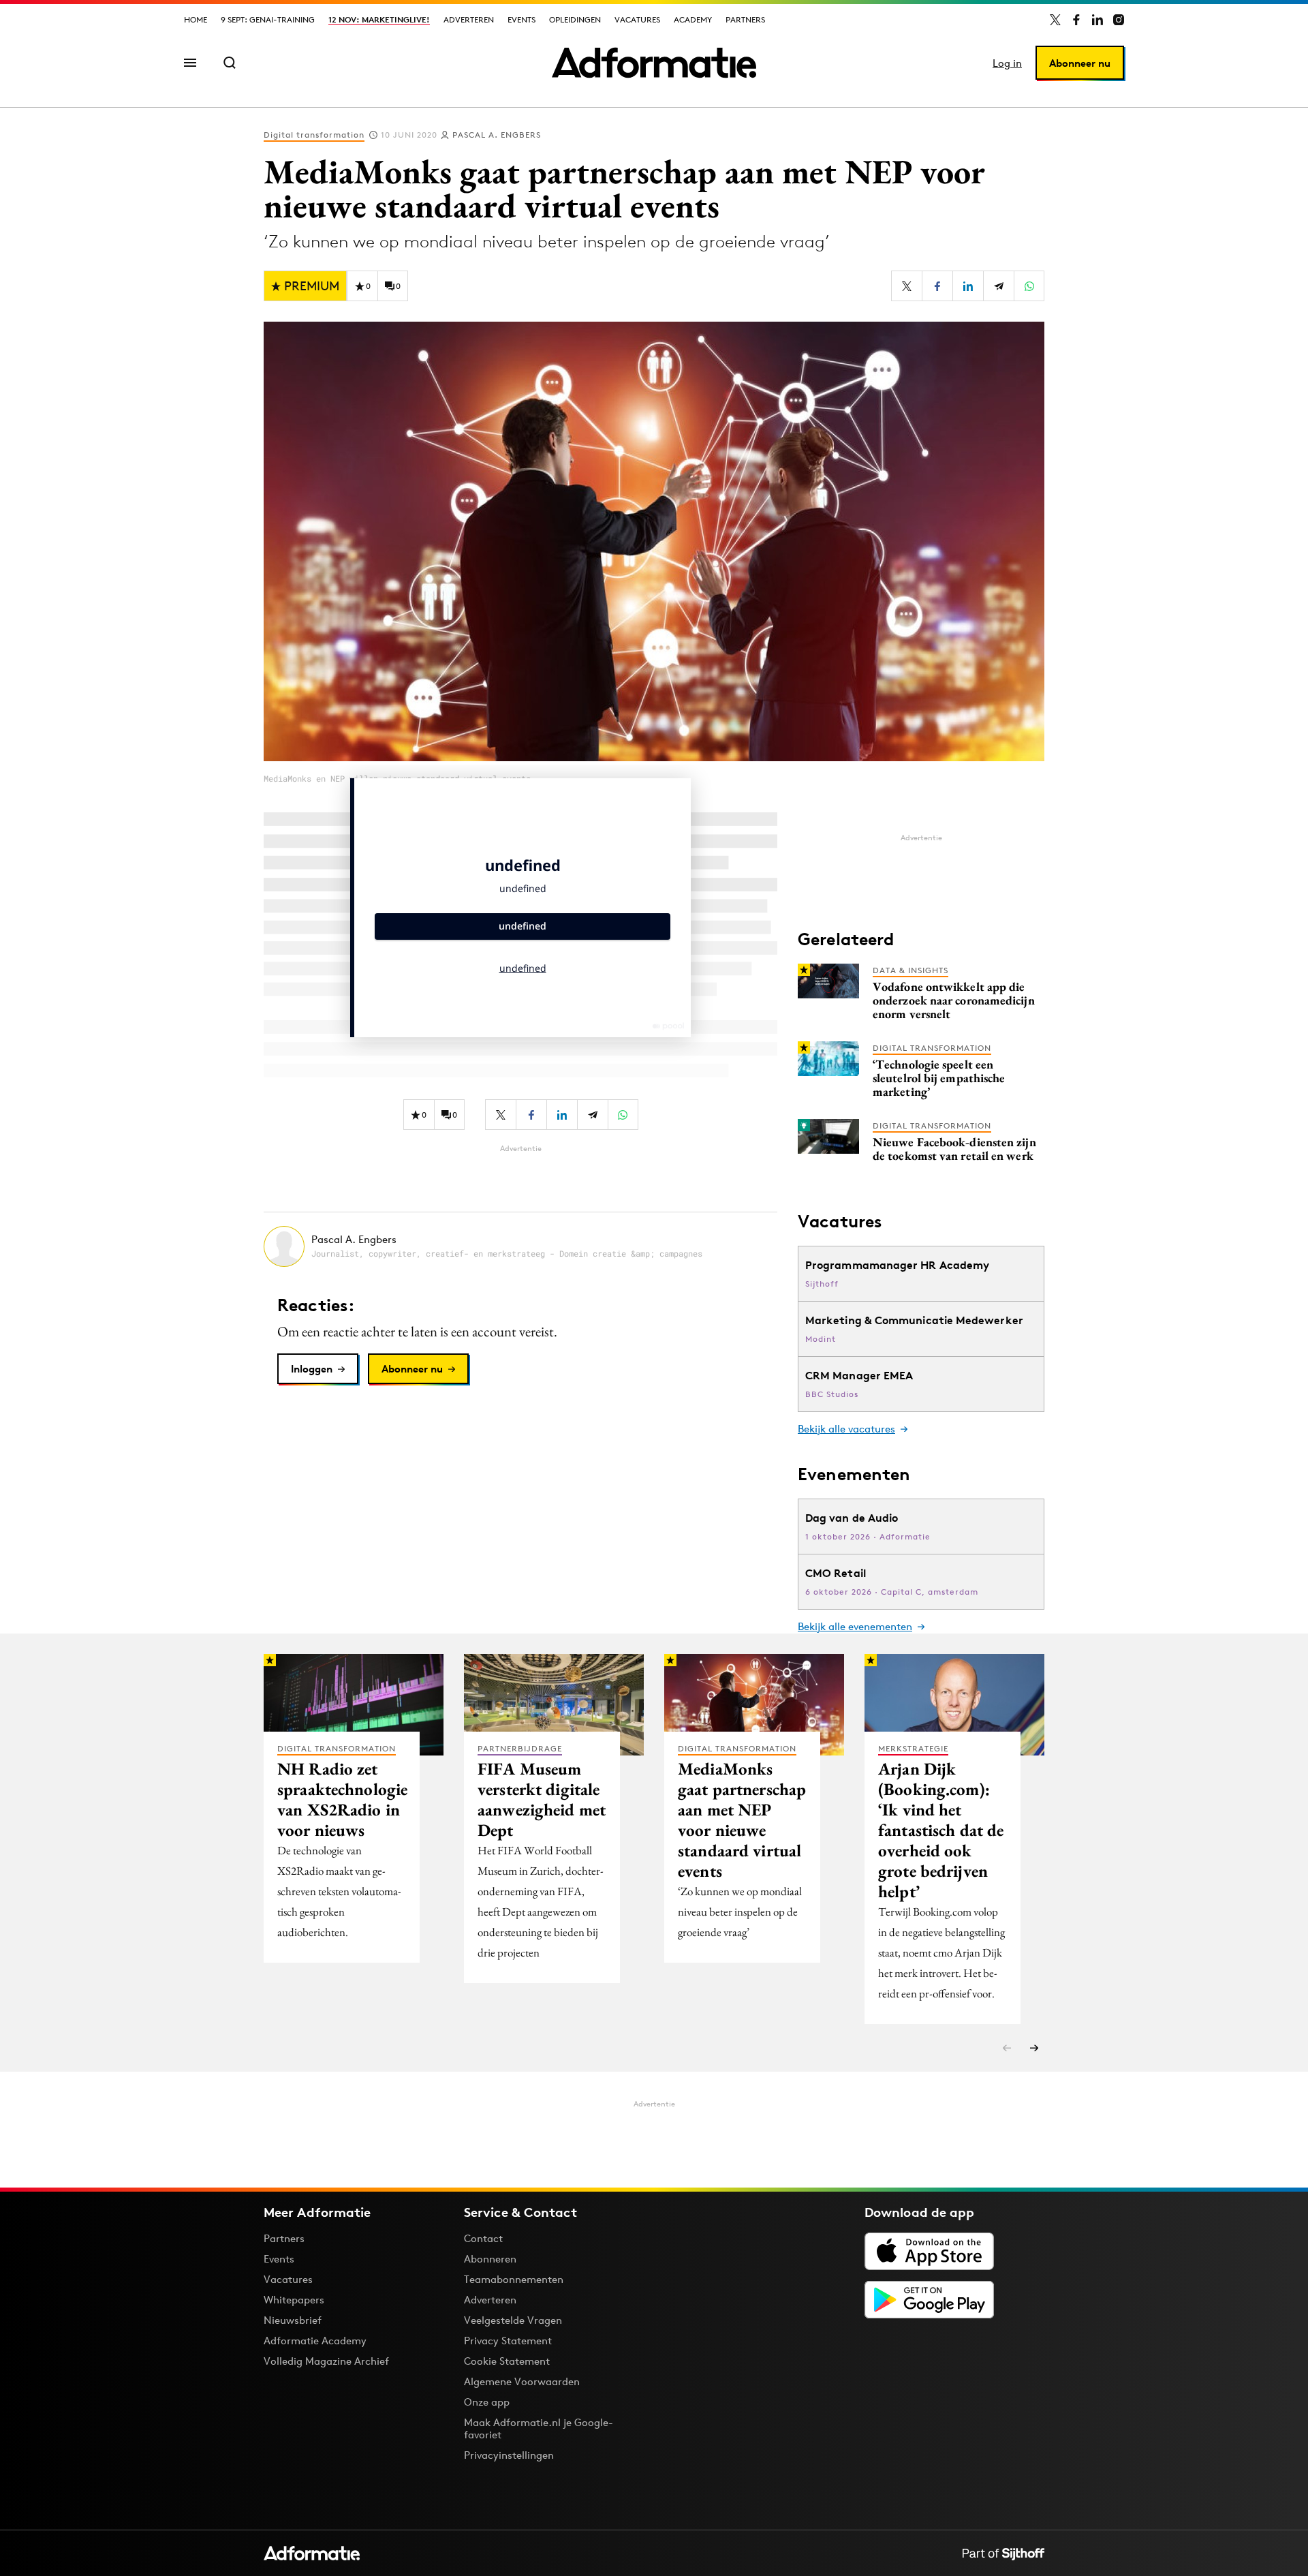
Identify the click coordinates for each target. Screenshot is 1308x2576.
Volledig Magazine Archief (326, 2361)
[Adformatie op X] (1055, 20)
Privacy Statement (508, 2341)
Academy (693, 19)
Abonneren (490, 2259)
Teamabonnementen (514, 2279)
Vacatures (637, 19)
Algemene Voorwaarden (522, 2381)
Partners (745, 19)
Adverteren (469, 19)
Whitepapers (294, 2300)
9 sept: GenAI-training (268, 19)
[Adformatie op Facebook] (1076, 20)
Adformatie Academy (315, 2341)
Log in (1007, 63)
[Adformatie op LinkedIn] (1097, 20)
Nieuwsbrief (293, 2320)
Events (521, 19)
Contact (483, 2238)
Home (196, 19)
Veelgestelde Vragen (513, 2320)
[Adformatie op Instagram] (1119, 20)
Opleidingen (575, 19)
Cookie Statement (507, 2361)
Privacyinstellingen (509, 2455)
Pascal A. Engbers (497, 135)
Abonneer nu (1080, 63)
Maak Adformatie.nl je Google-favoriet (539, 2428)
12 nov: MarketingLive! (379, 19)
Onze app (487, 2402)
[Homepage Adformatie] (654, 63)
